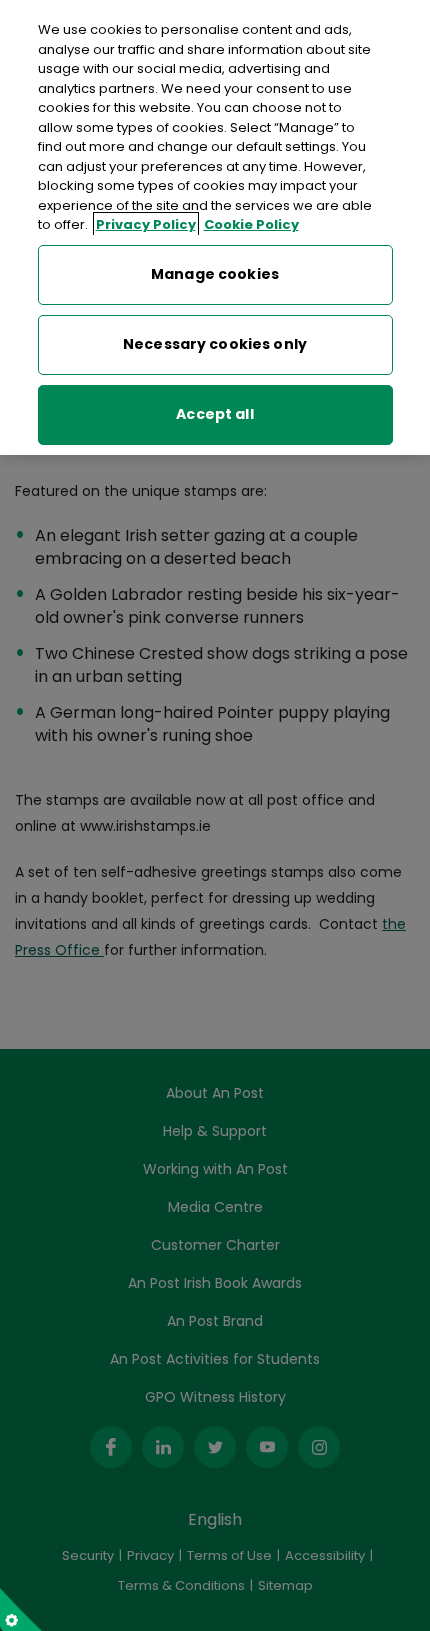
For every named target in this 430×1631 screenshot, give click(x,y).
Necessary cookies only (215, 344)
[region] (215, 227)
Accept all (214, 414)
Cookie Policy (251, 224)
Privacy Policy (146, 224)
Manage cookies (215, 274)
